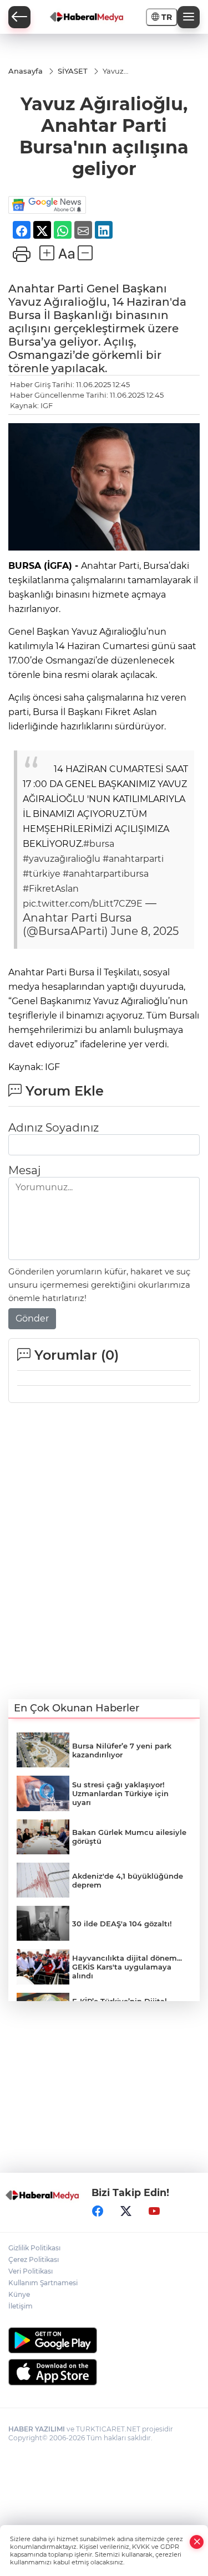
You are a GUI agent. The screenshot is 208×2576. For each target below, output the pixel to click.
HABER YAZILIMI (37, 2429)
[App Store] (104, 2372)
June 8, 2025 (145, 931)
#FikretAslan (51, 889)
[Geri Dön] (19, 17)
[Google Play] (104, 2340)
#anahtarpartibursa (106, 874)
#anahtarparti (133, 859)
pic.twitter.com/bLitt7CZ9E (83, 904)
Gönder (32, 1318)
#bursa (99, 844)
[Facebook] (98, 2211)
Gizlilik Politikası (34, 2248)
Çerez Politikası (34, 2259)
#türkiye (42, 874)
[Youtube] (154, 2211)
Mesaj (24, 1170)
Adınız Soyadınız (54, 1128)
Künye (19, 2294)
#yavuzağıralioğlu (62, 859)
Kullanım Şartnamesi (43, 2283)
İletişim (21, 2306)
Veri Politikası (31, 2271)
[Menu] (189, 17)
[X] (126, 2211)
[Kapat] (197, 2542)
